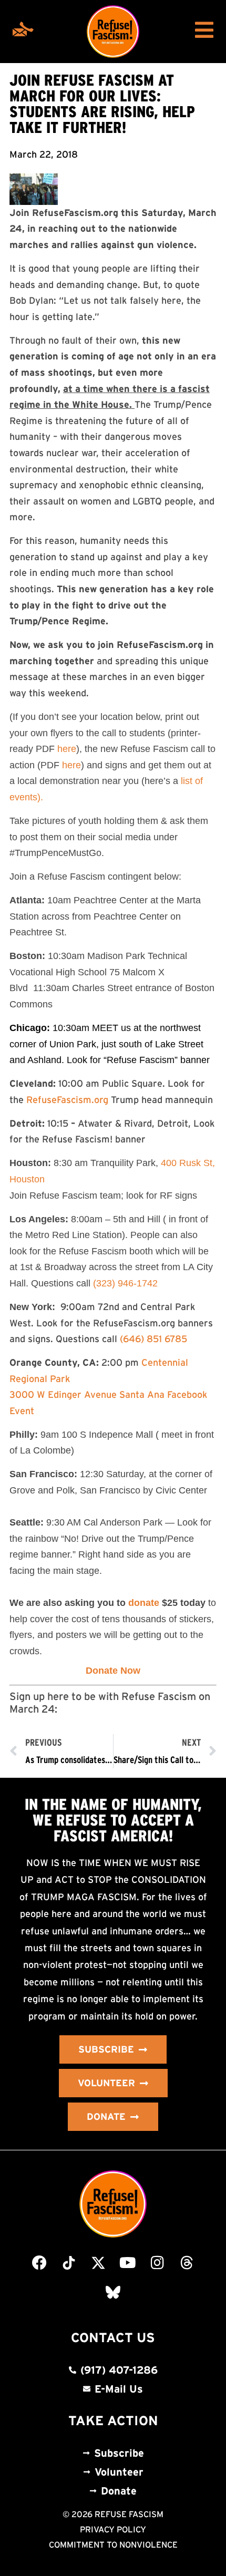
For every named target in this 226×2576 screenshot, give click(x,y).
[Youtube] (128, 2263)
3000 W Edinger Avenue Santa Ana (87, 1395)
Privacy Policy (113, 2529)
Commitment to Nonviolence (113, 2544)
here (67, 749)
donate (144, 1603)
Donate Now (113, 1671)
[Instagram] (157, 2263)
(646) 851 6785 (153, 1339)
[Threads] (187, 2263)
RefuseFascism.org (67, 1100)
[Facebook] (39, 2263)
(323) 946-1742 (125, 1283)
